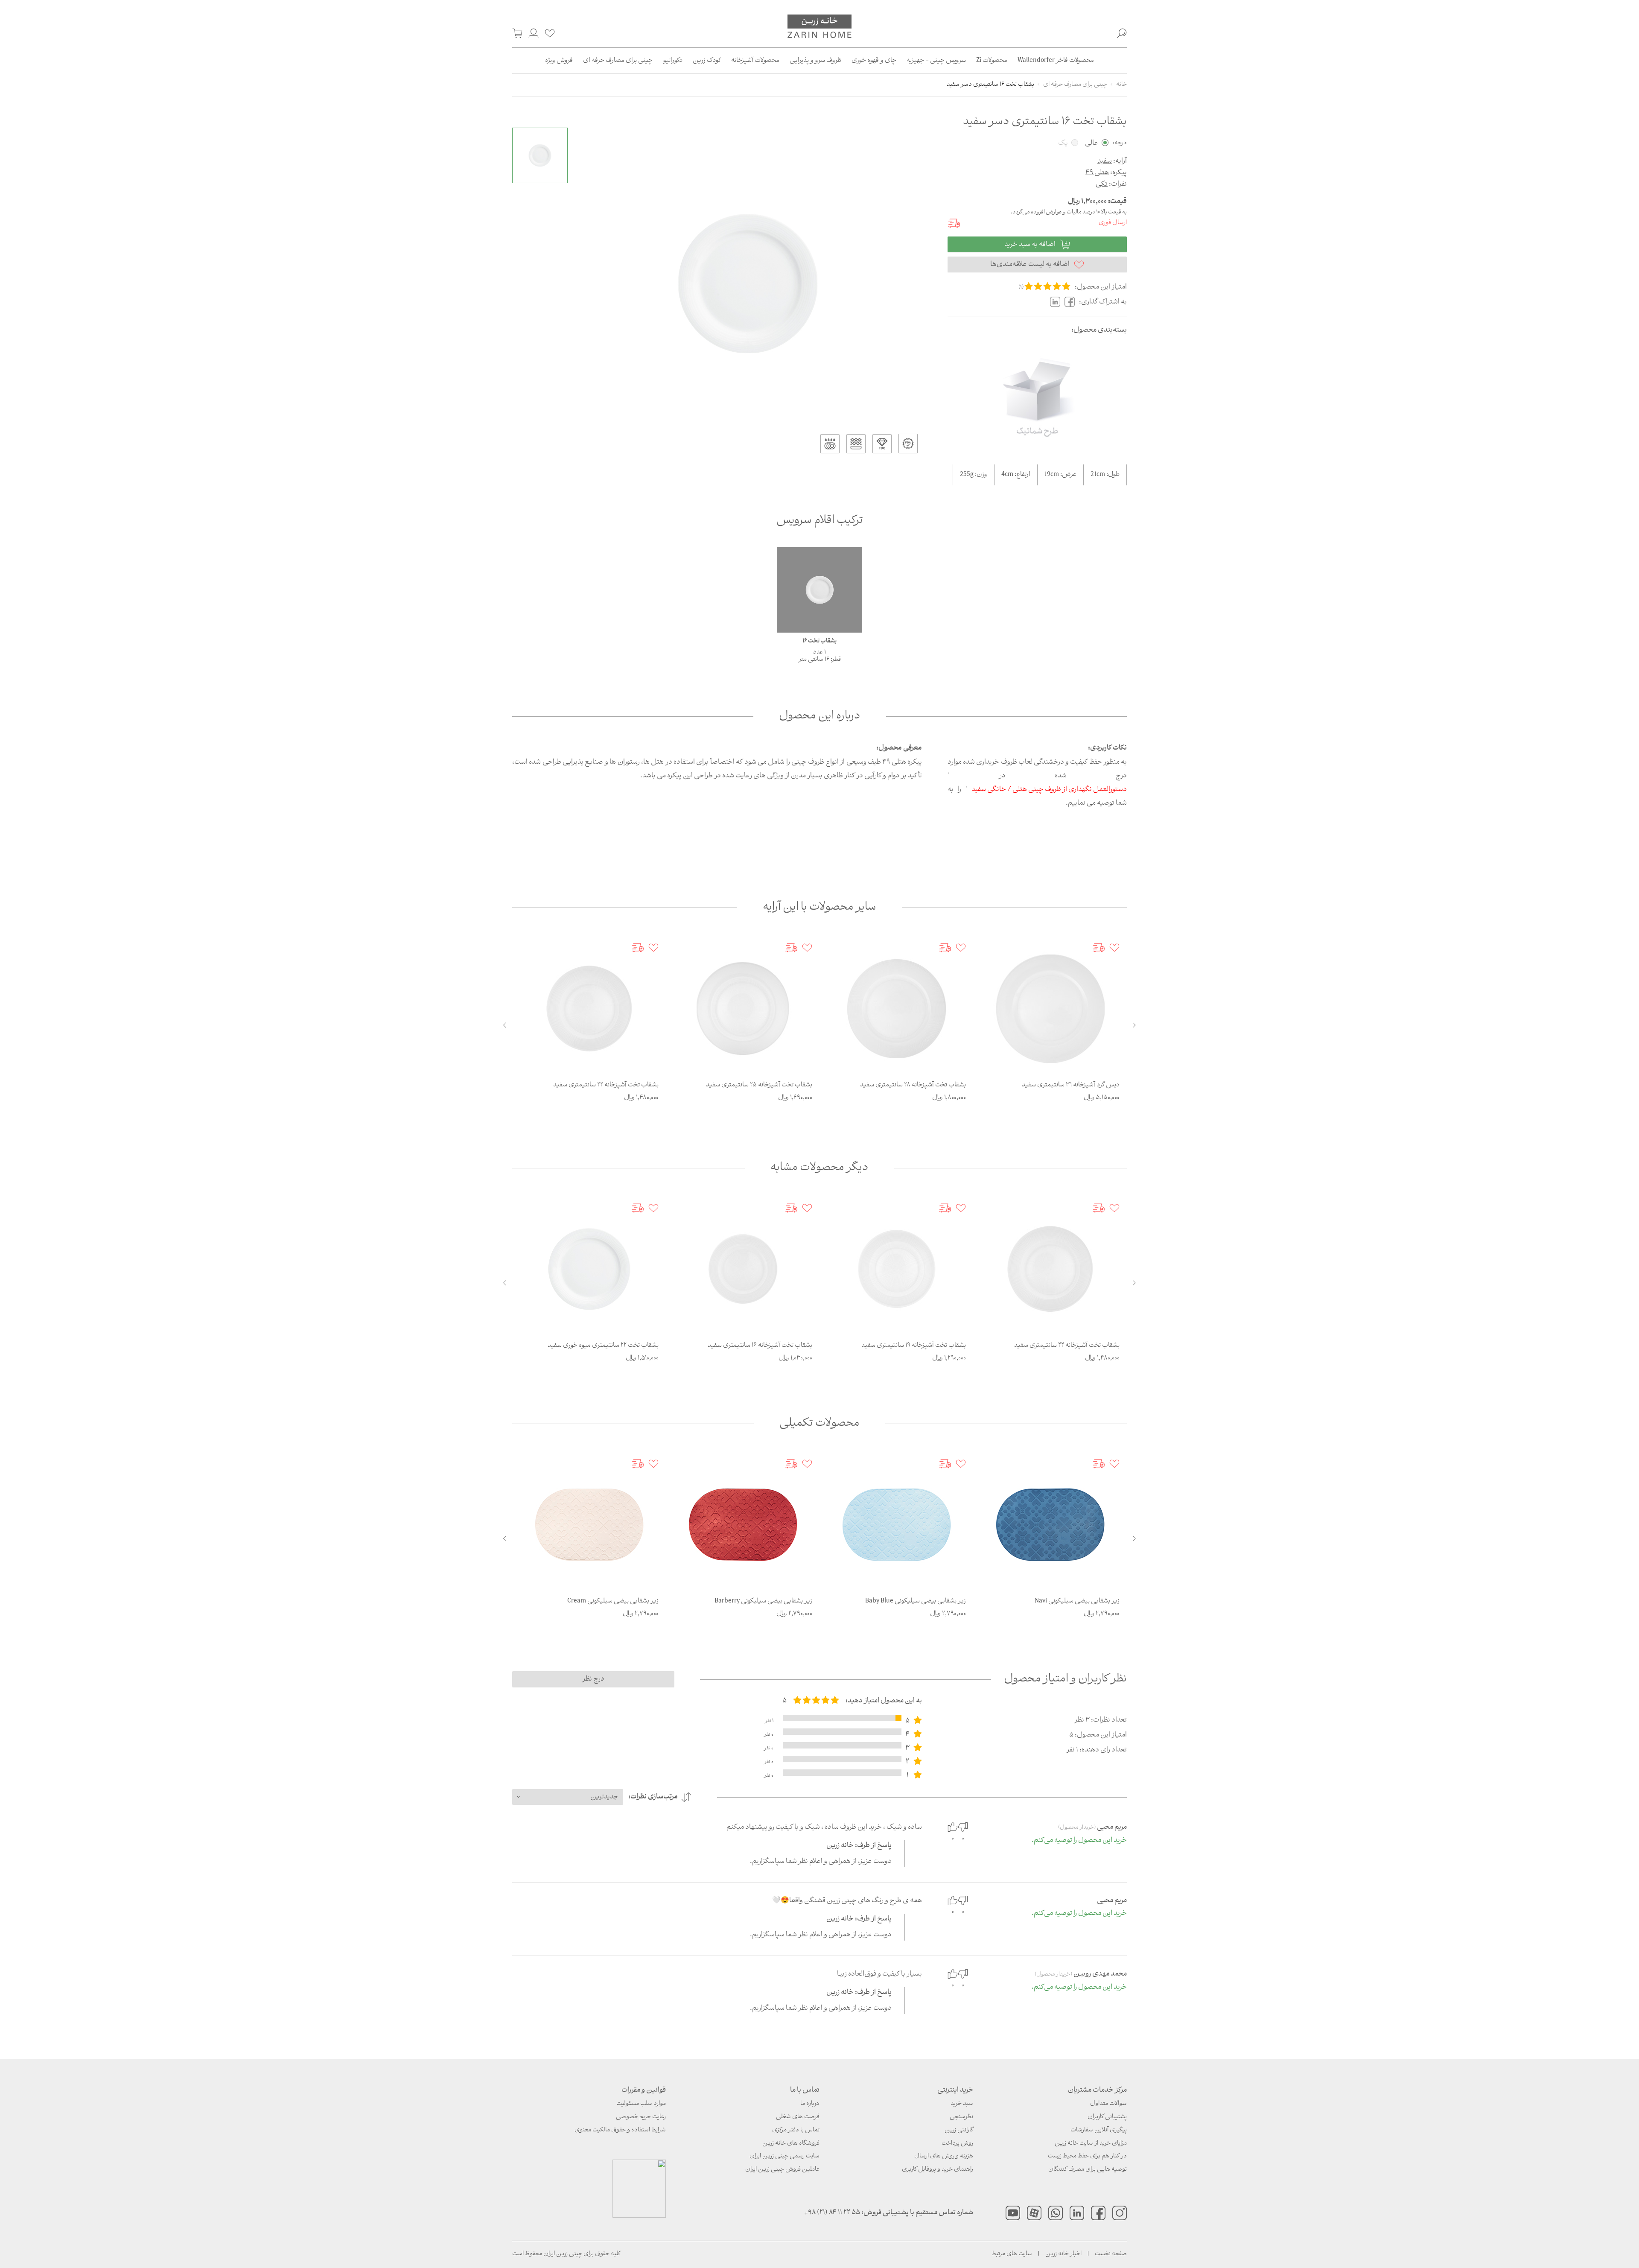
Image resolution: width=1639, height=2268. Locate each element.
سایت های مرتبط (1012, 2254)
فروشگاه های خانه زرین (791, 2144)
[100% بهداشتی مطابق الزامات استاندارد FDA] (908, 444)
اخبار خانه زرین (1063, 2254)
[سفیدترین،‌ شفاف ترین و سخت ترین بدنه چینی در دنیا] (882, 444)
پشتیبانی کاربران (1107, 2117)
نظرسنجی (961, 2117)
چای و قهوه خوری (874, 61)
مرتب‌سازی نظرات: (653, 1797)
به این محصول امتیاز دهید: (884, 1701)
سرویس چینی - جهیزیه (936, 61)
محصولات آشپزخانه (755, 61)
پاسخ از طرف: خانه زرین (859, 1846)
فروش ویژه (559, 61)
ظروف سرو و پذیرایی (815, 61)
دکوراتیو (673, 61)
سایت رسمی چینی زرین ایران (785, 2156)
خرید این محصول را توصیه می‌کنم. (1079, 1841)
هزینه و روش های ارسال (944, 2156)
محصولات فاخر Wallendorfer (1056, 61)
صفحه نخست (1111, 2254)
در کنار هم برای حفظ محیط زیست (1087, 2156)
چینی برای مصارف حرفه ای (618, 61)
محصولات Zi (992, 61)
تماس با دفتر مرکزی (796, 2130)
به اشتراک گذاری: (1103, 302)
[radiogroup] (816, 1701)
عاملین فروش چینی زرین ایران (782, 2170)
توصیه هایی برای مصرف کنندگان (1088, 2170)
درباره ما (810, 2104)
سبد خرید (962, 2104)
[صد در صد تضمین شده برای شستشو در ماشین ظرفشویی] (830, 444)
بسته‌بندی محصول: (1099, 330)
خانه (1121, 85)
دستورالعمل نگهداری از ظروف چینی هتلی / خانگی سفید (1049, 790)
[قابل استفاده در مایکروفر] (856, 444)
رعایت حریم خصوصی (641, 2117)
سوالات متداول (1108, 2104)
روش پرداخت (957, 2144)
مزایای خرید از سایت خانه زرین (1091, 2144)
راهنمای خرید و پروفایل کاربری (938, 2170)
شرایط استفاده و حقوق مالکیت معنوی (620, 2130)
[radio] (1029, 287)
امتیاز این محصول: (1101, 287)
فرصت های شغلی (798, 2117)
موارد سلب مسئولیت (641, 2104)
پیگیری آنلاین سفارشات (1099, 2130)
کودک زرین (707, 61)
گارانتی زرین (959, 2130)
